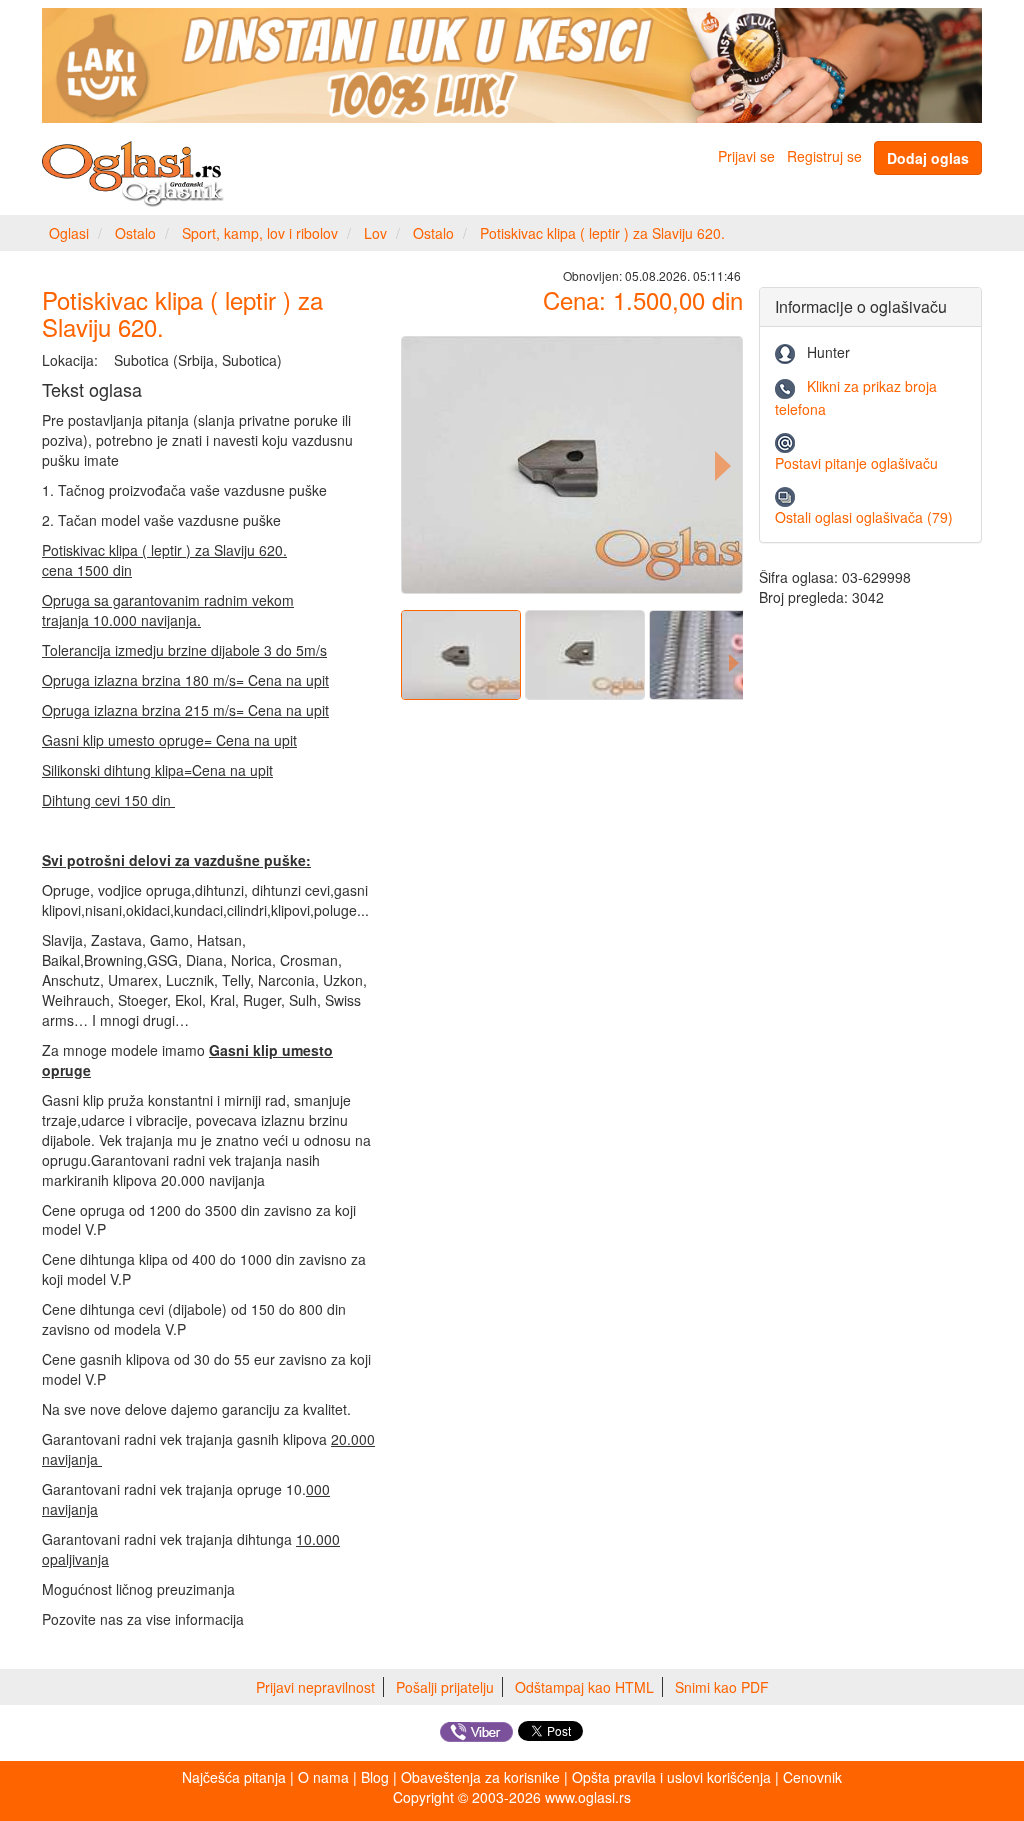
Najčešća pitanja (234, 1777)
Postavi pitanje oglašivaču (856, 463)
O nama (323, 1777)
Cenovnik (812, 1777)
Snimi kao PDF (722, 1687)
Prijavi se (746, 156)
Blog (375, 1777)
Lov (375, 233)
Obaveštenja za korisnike (480, 1777)
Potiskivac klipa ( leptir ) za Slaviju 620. (602, 233)
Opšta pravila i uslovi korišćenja (671, 1777)
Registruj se (824, 156)
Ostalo (135, 233)
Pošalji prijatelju (445, 1687)
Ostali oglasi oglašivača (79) (864, 517)
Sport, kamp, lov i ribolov (260, 233)
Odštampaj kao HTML (584, 1687)
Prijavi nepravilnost (315, 1687)
